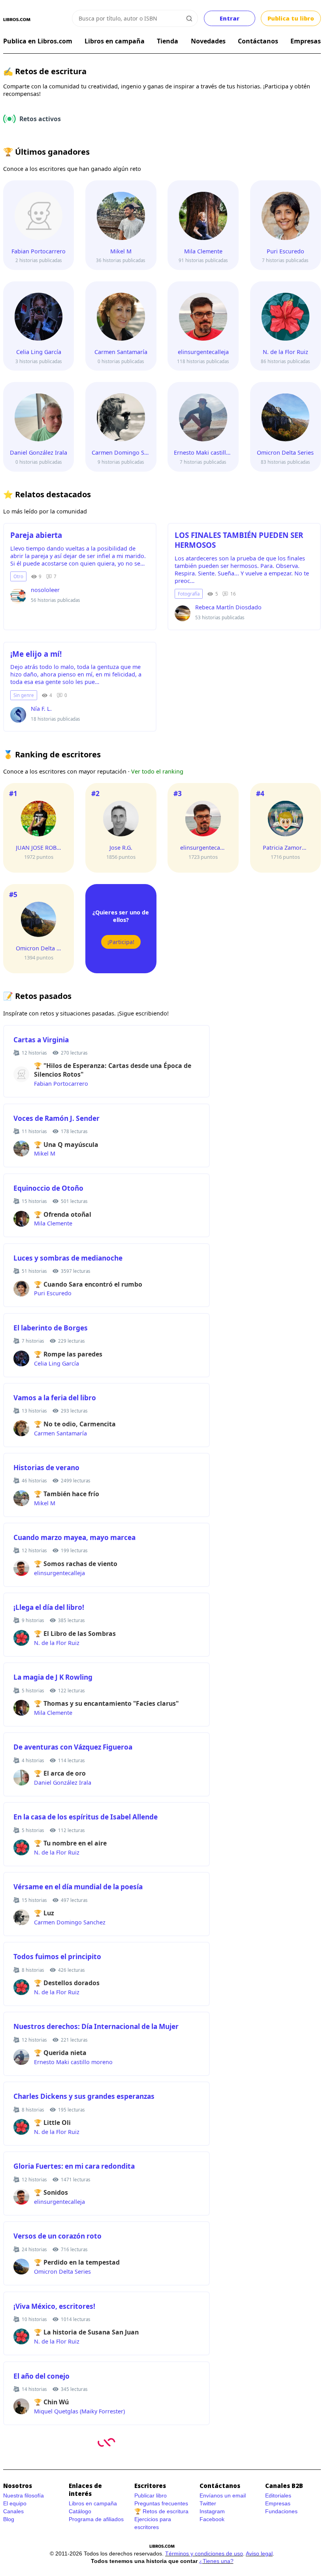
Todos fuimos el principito (57, 1957)
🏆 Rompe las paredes (68, 1354)
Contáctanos (258, 41)
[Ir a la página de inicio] (17, 20)
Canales (13, 2511)
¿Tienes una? (216, 2561)
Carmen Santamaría (60, 1433)
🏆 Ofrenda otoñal (63, 1214)
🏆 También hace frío (67, 1494)
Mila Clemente (53, 1223)
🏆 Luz (44, 1913)
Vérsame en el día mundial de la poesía (78, 1887)
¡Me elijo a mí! (36, 654)
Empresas (306, 41)
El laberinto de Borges (51, 1328)
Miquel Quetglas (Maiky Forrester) (79, 2411)
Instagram (212, 2511)
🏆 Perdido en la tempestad (77, 2262)
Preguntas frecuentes (161, 2503)
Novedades (208, 41)
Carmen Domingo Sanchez (70, 1922)
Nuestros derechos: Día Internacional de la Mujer (96, 2026)
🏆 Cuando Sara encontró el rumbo (88, 1284)
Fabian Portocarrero (61, 1084)
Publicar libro (151, 2495)
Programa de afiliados (96, 2519)
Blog (9, 2519)
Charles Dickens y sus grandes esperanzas (84, 2096)
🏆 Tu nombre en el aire (70, 1843)
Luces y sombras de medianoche (68, 1258)
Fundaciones (281, 2511)
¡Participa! (121, 942)
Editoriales (278, 2495)
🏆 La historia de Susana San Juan (86, 2332)
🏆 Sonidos (51, 2192)
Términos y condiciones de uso (204, 2554)
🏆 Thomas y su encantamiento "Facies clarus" (106, 1703)
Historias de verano (46, 1468)
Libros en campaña (115, 41)
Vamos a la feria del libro (55, 1398)
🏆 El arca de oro (60, 1773)
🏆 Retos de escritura (161, 2511)
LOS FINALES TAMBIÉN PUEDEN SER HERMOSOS (239, 540)
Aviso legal (259, 2554)
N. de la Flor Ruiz (57, 1643)
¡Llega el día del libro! (49, 1607)
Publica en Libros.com (38, 41)
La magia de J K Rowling (53, 1677)
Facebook (212, 2519)
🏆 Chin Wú (51, 2402)
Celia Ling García (57, 1363)
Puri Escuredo (53, 1293)
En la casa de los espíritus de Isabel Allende (86, 1817)
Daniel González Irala (63, 1783)
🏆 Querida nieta (60, 2053)
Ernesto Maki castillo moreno (73, 2062)
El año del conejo (41, 2376)
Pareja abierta (36, 535)
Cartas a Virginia (41, 1040)
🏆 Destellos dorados (67, 1983)
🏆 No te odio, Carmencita (75, 1424)
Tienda (168, 41)
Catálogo (80, 2511)
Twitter (208, 2503)
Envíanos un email (223, 2495)
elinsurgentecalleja (59, 1573)
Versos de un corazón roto (57, 2236)
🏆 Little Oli (52, 2123)
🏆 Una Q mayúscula (66, 1145)
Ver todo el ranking (157, 771)
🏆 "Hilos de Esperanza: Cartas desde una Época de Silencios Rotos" (113, 1070)
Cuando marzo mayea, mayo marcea (74, 1537)
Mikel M (45, 1153)
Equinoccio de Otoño (48, 1188)
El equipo (15, 2503)
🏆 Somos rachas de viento (76, 1564)
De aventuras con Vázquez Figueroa (73, 1747)
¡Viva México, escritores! (54, 2306)
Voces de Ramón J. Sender (57, 1118)
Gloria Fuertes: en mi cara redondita (74, 2166)
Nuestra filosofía (24, 2495)
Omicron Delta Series (62, 2272)
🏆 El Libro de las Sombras (75, 1634)
